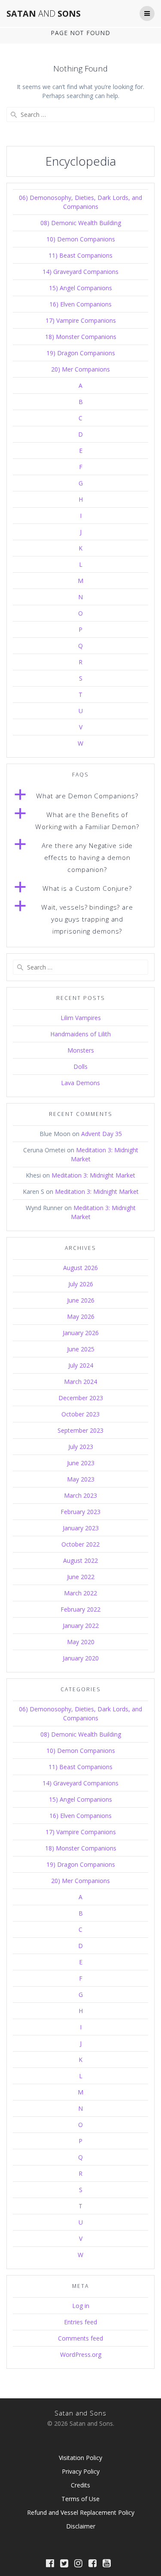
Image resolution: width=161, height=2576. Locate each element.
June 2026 (81, 1300)
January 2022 (81, 1626)
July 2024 (81, 1365)
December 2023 (81, 1398)
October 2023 (80, 1414)
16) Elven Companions (80, 304)
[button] (80, 796)
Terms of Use (80, 2499)
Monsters (81, 1050)
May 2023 (81, 1479)
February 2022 (80, 1609)
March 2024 (80, 1382)
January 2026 (81, 1333)
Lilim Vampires (81, 1018)
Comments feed (80, 2338)
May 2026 (81, 1316)
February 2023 (80, 1512)
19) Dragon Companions (81, 353)
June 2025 (81, 1349)
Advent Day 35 (102, 1134)
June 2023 (81, 1463)
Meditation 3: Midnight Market (93, 1175)
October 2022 (80, 1544)
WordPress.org (81, 2354)
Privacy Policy (81, 2471)
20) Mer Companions (80, 369)
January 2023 (81, 1528)
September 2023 (80, 1430)
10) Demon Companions (81, 239)
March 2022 (80, 1593)
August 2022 (80, 1560)
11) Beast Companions (80, 255)
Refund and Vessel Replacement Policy (81, 2512)
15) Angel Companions (80, 288)
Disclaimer (81, 2526)
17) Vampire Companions (81, 320)
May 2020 (81, 1642)
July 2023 (81, 1447)
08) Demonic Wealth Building (81, 223)
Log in (81, 2306)
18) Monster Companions (81, 337)
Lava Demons (80, 1083)
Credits (80, 2485)
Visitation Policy (80, 2458)
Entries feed (80, 2322)
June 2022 (81, 1577)
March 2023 (80, 1495)
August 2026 (80, 1268)
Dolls (80, 1066)
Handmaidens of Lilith (80, 1034)
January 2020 (81, 1658)
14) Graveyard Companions (80, 272)
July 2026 (81, 1284)
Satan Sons (44, 14)
